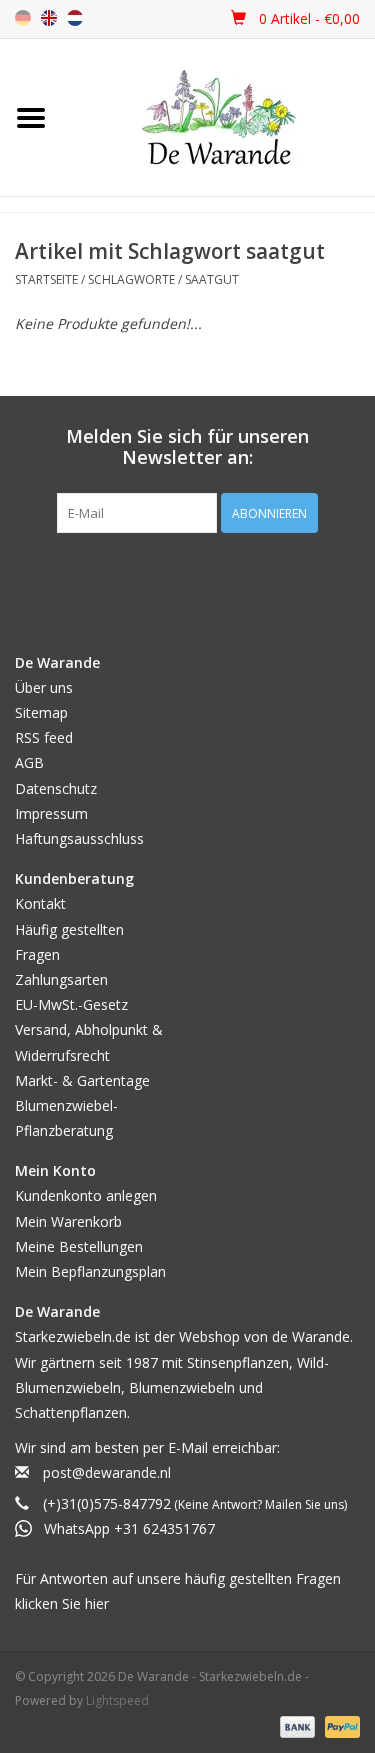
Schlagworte (131, 279)
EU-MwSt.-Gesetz (71, 1004)
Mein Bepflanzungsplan (90, 1271)
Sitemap (41, 712)
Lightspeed (117, 1700)
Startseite (46, 279)
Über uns (44, 687)
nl (75, 18)
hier (97, 1603)
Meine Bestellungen (79, 1246)
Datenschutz (56, 788)
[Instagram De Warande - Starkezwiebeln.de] (206, 574)
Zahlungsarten (61, 979)
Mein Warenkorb (68, 1221)
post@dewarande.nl (107, 1472)
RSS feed (44, 737)
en (49, 18)
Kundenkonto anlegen (86, 1195)
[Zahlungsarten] (295, 1725)
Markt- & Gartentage (82, 1080)
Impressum (51, 813)
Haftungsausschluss (79, 838)
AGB (29, 762)
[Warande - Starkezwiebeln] (218, 117)
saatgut (212, 279)
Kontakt (40, 903)
